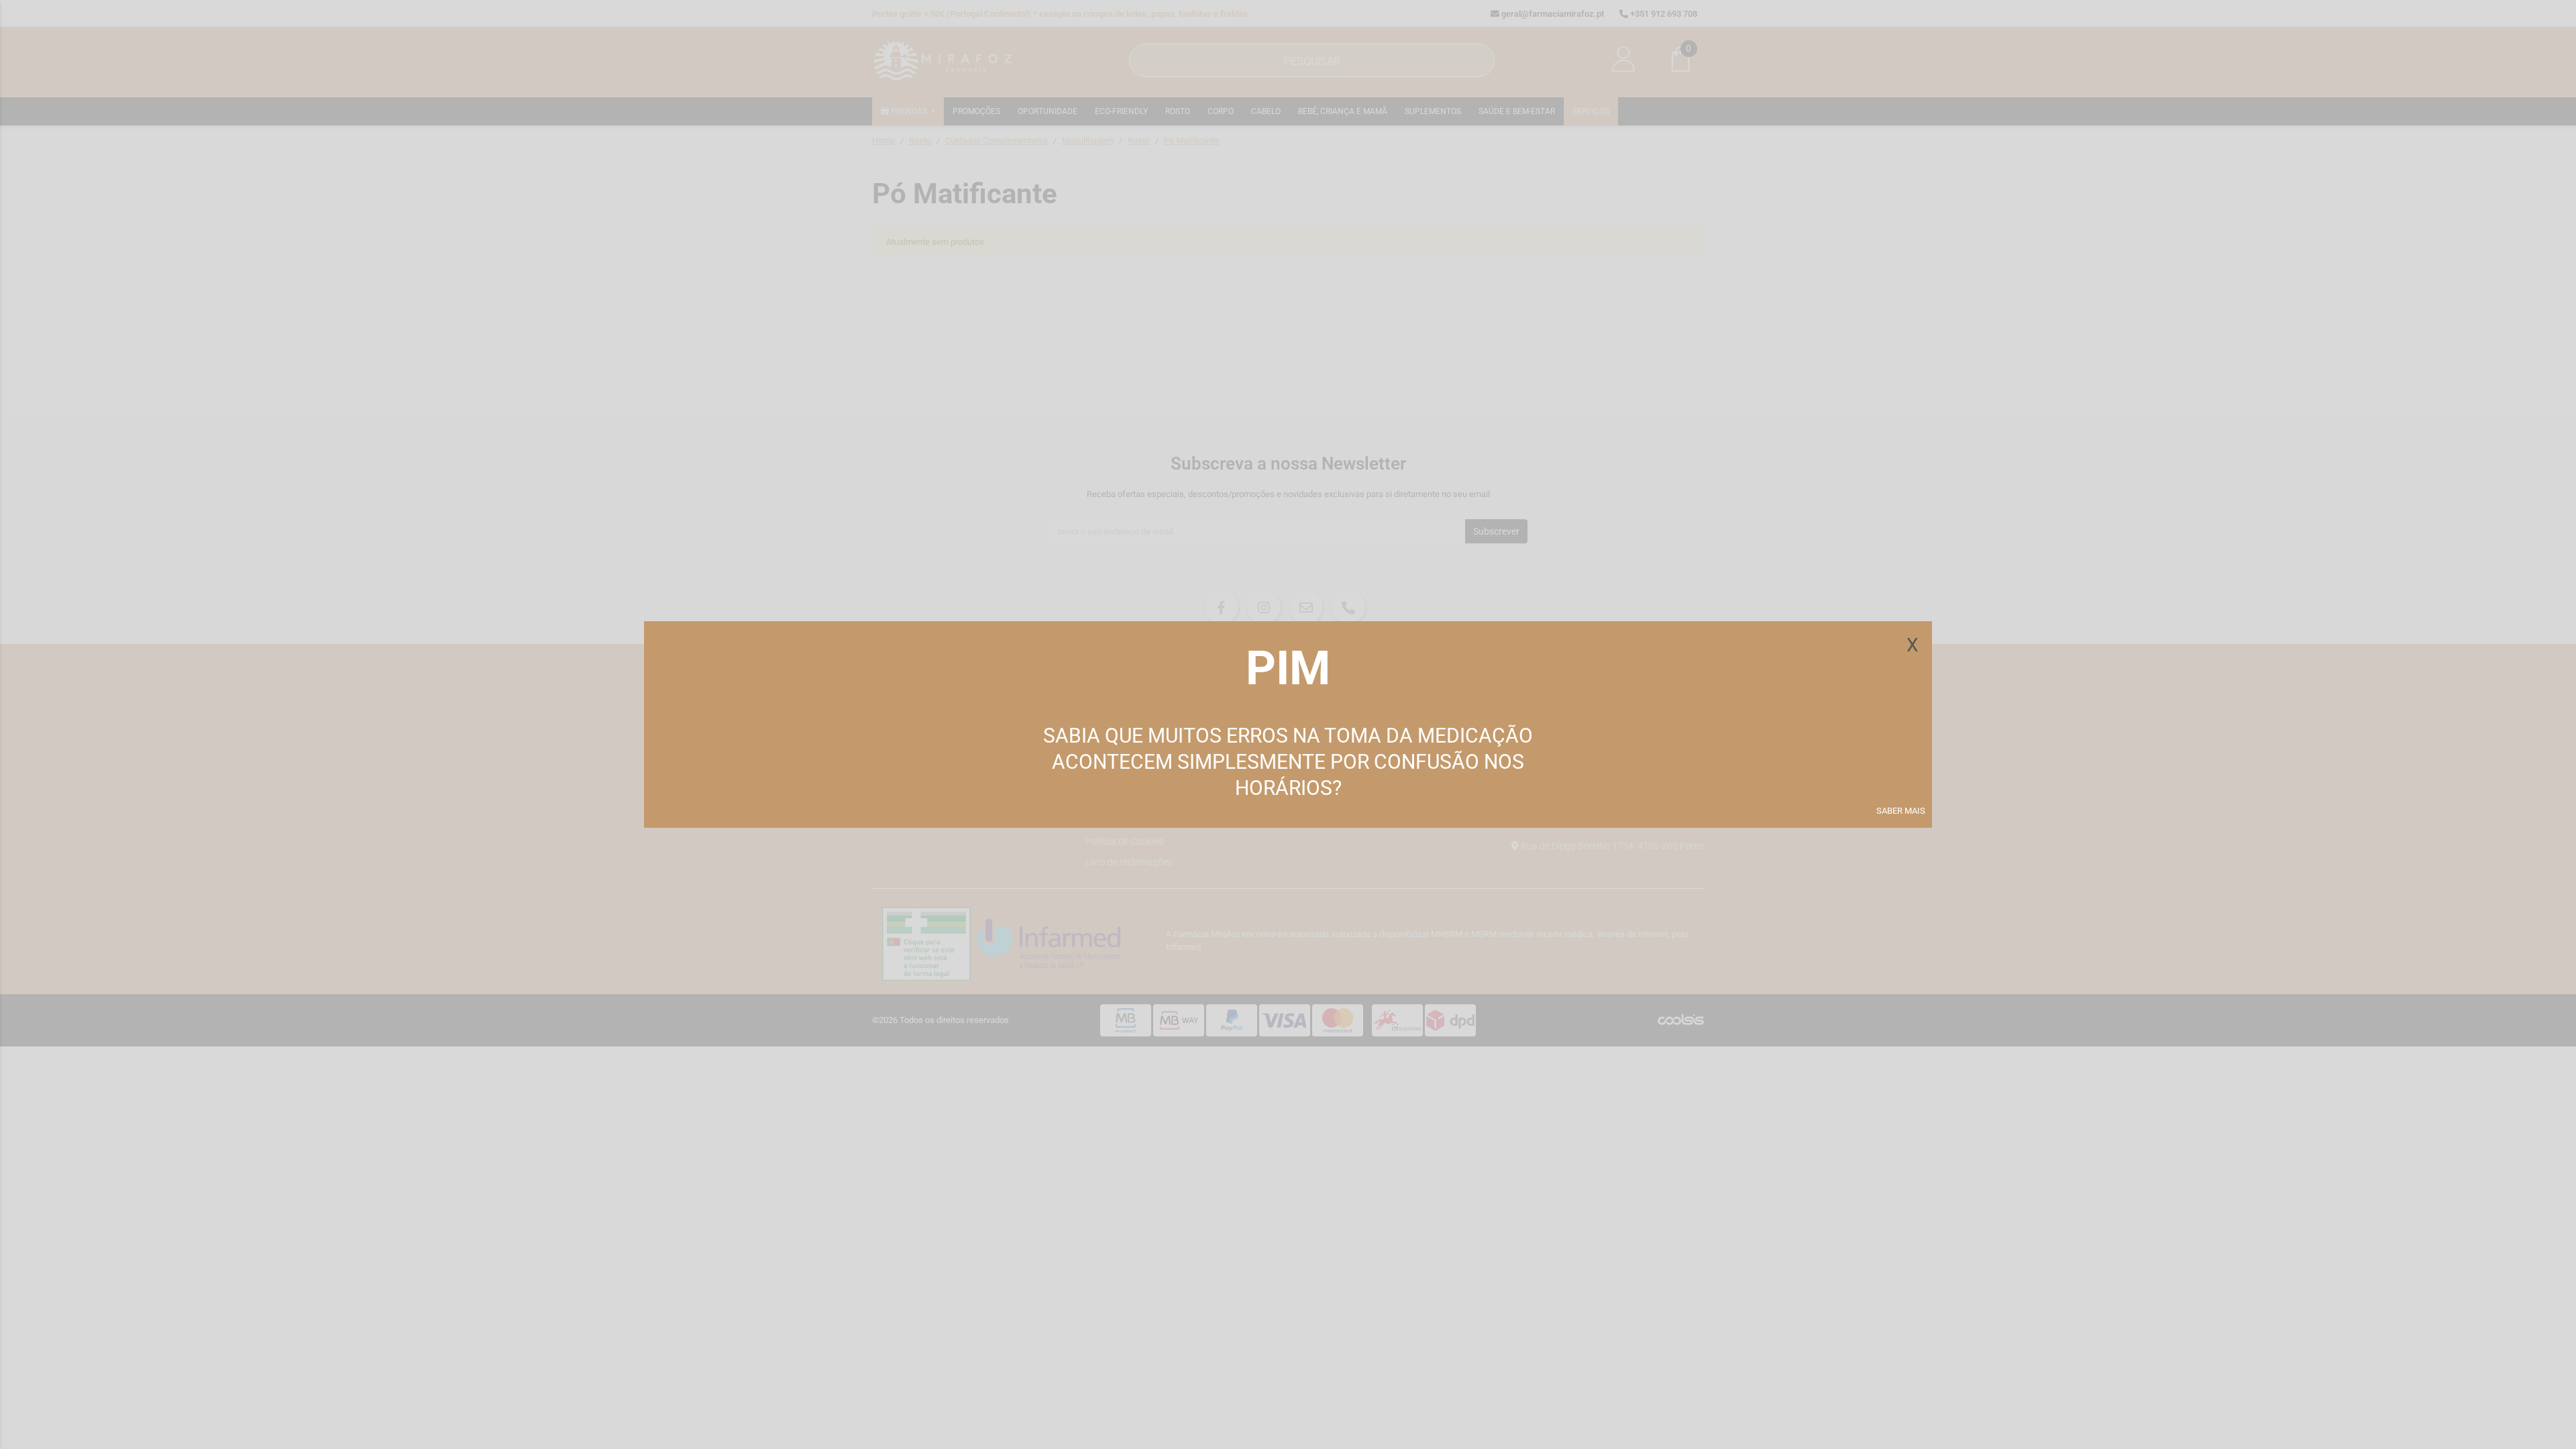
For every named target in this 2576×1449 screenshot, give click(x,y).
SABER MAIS (1901, 811)
